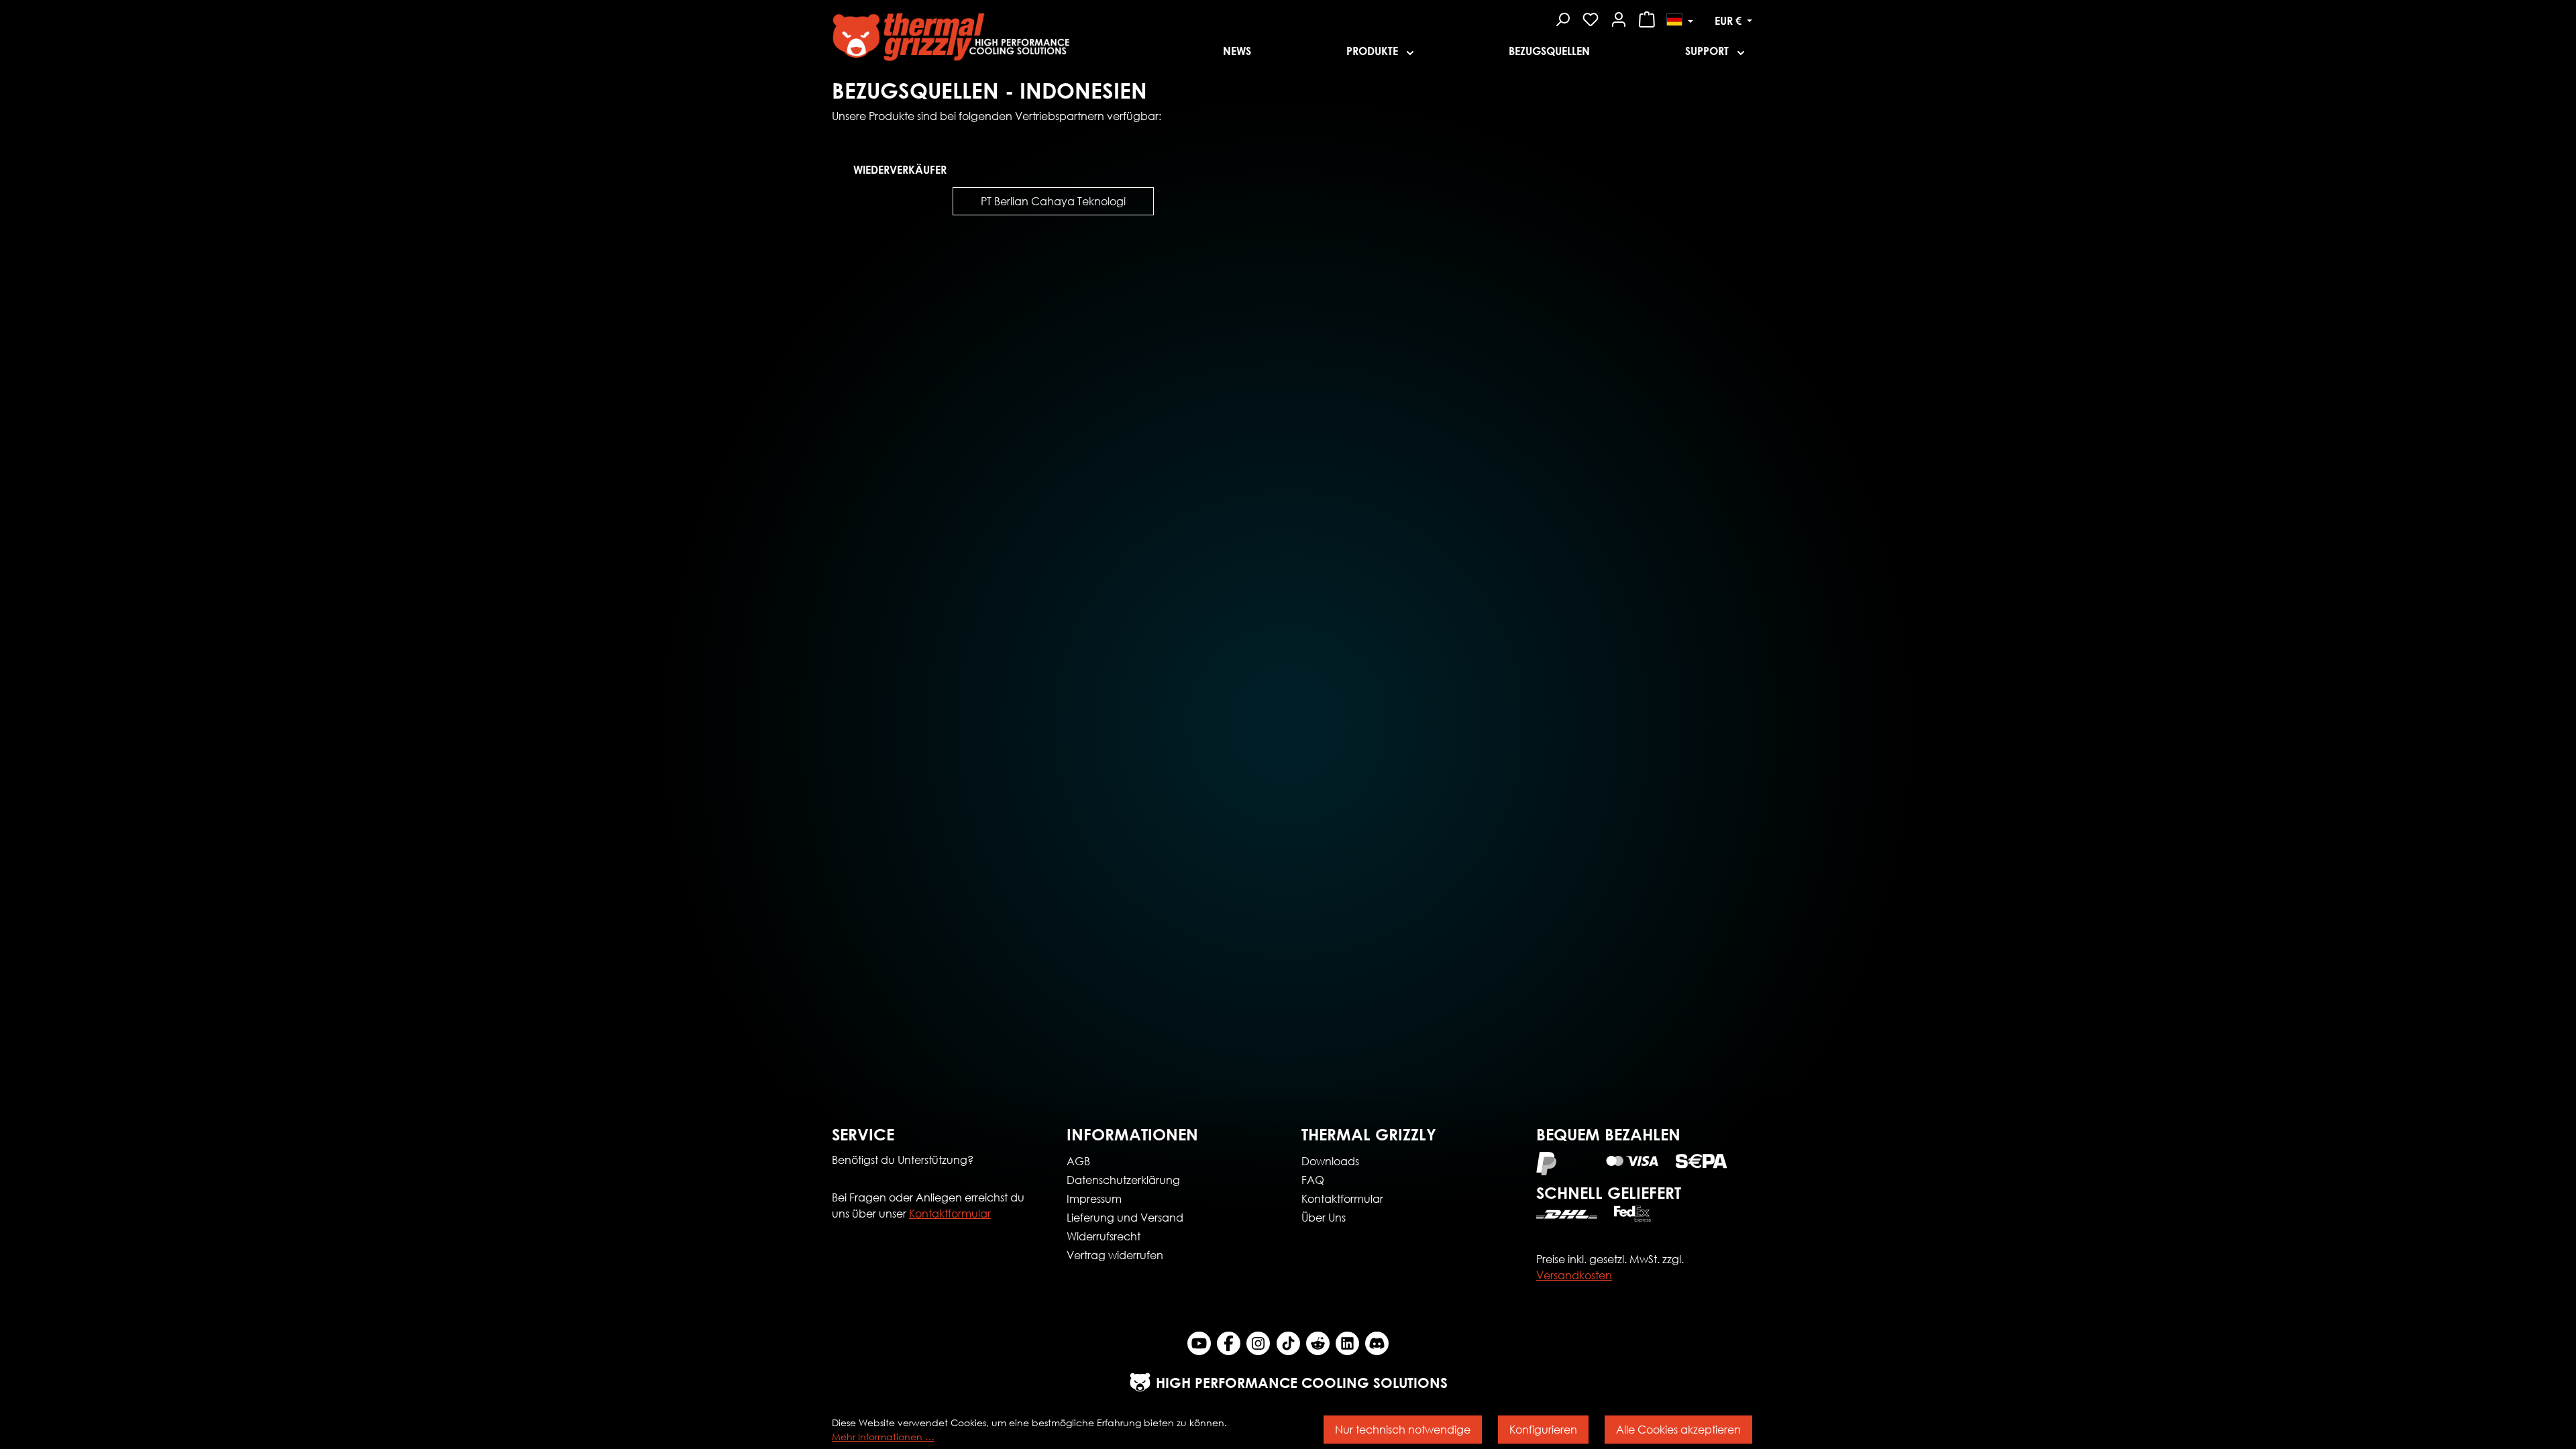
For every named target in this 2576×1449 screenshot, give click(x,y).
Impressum (1094, 1198)
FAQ (1313, 1180)
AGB (1078, 1161)
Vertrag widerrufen (1115, 1255)
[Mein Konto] (1619, 17)
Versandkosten (1574, 1275)
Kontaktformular (950, 1213)
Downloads (1330, 1161)
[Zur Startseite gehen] (1014, 33)
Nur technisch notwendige (1403, 1429)
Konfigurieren (1543, 1429)
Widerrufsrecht (1104, 1236)
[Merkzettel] (1591, 17)
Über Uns (1324, 1217)
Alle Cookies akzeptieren (1678, 1429)
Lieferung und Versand (1125, 1217)
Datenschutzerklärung (1123, 1180)
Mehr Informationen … (883, 1437)
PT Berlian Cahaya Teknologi (1053, 201)
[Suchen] (1562, 17)
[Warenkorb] (1647, 17)
